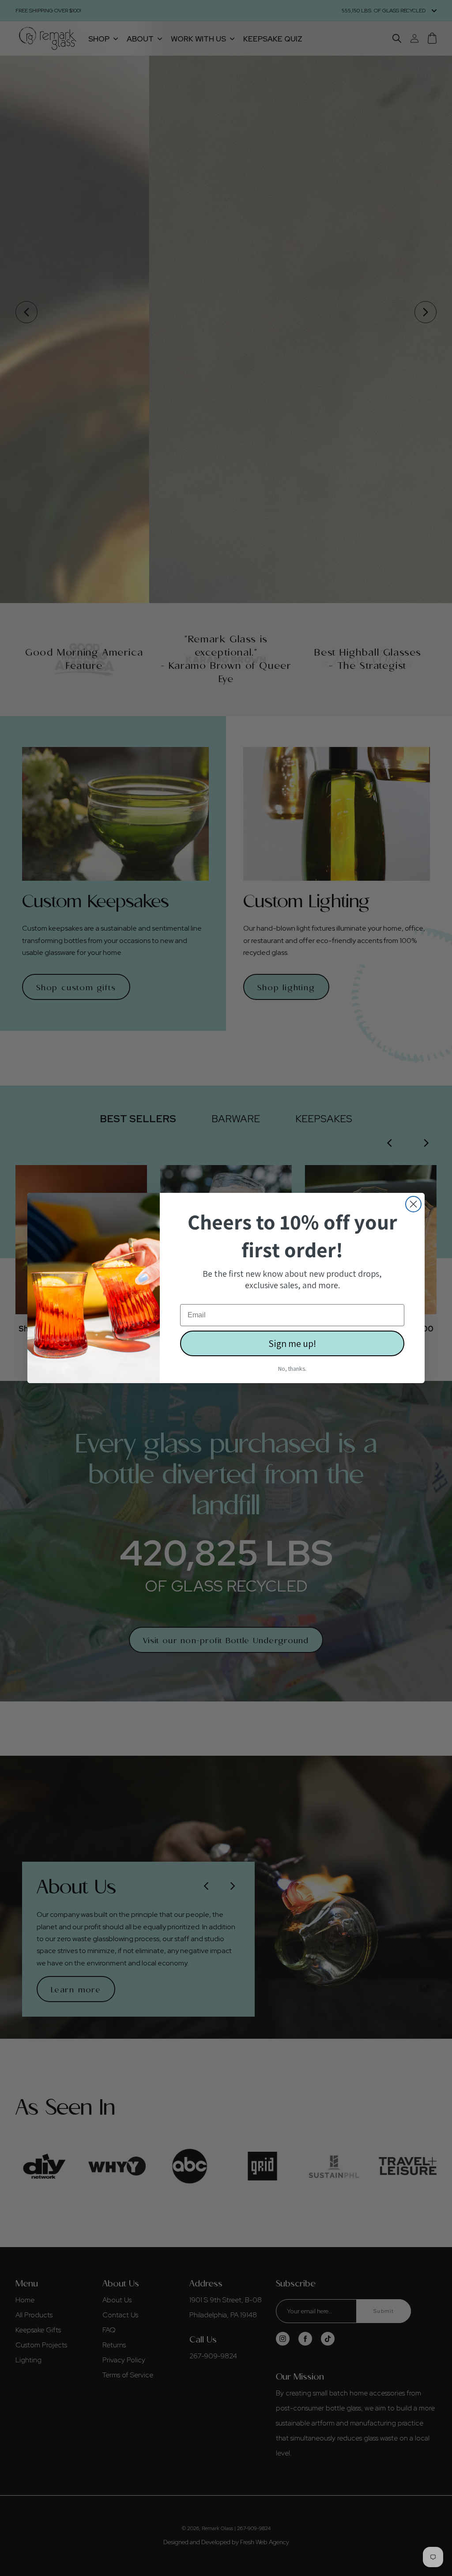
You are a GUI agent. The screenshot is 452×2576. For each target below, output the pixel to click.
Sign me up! (292, 1343)
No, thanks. (292, 1369)
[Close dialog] (413, 1204)
